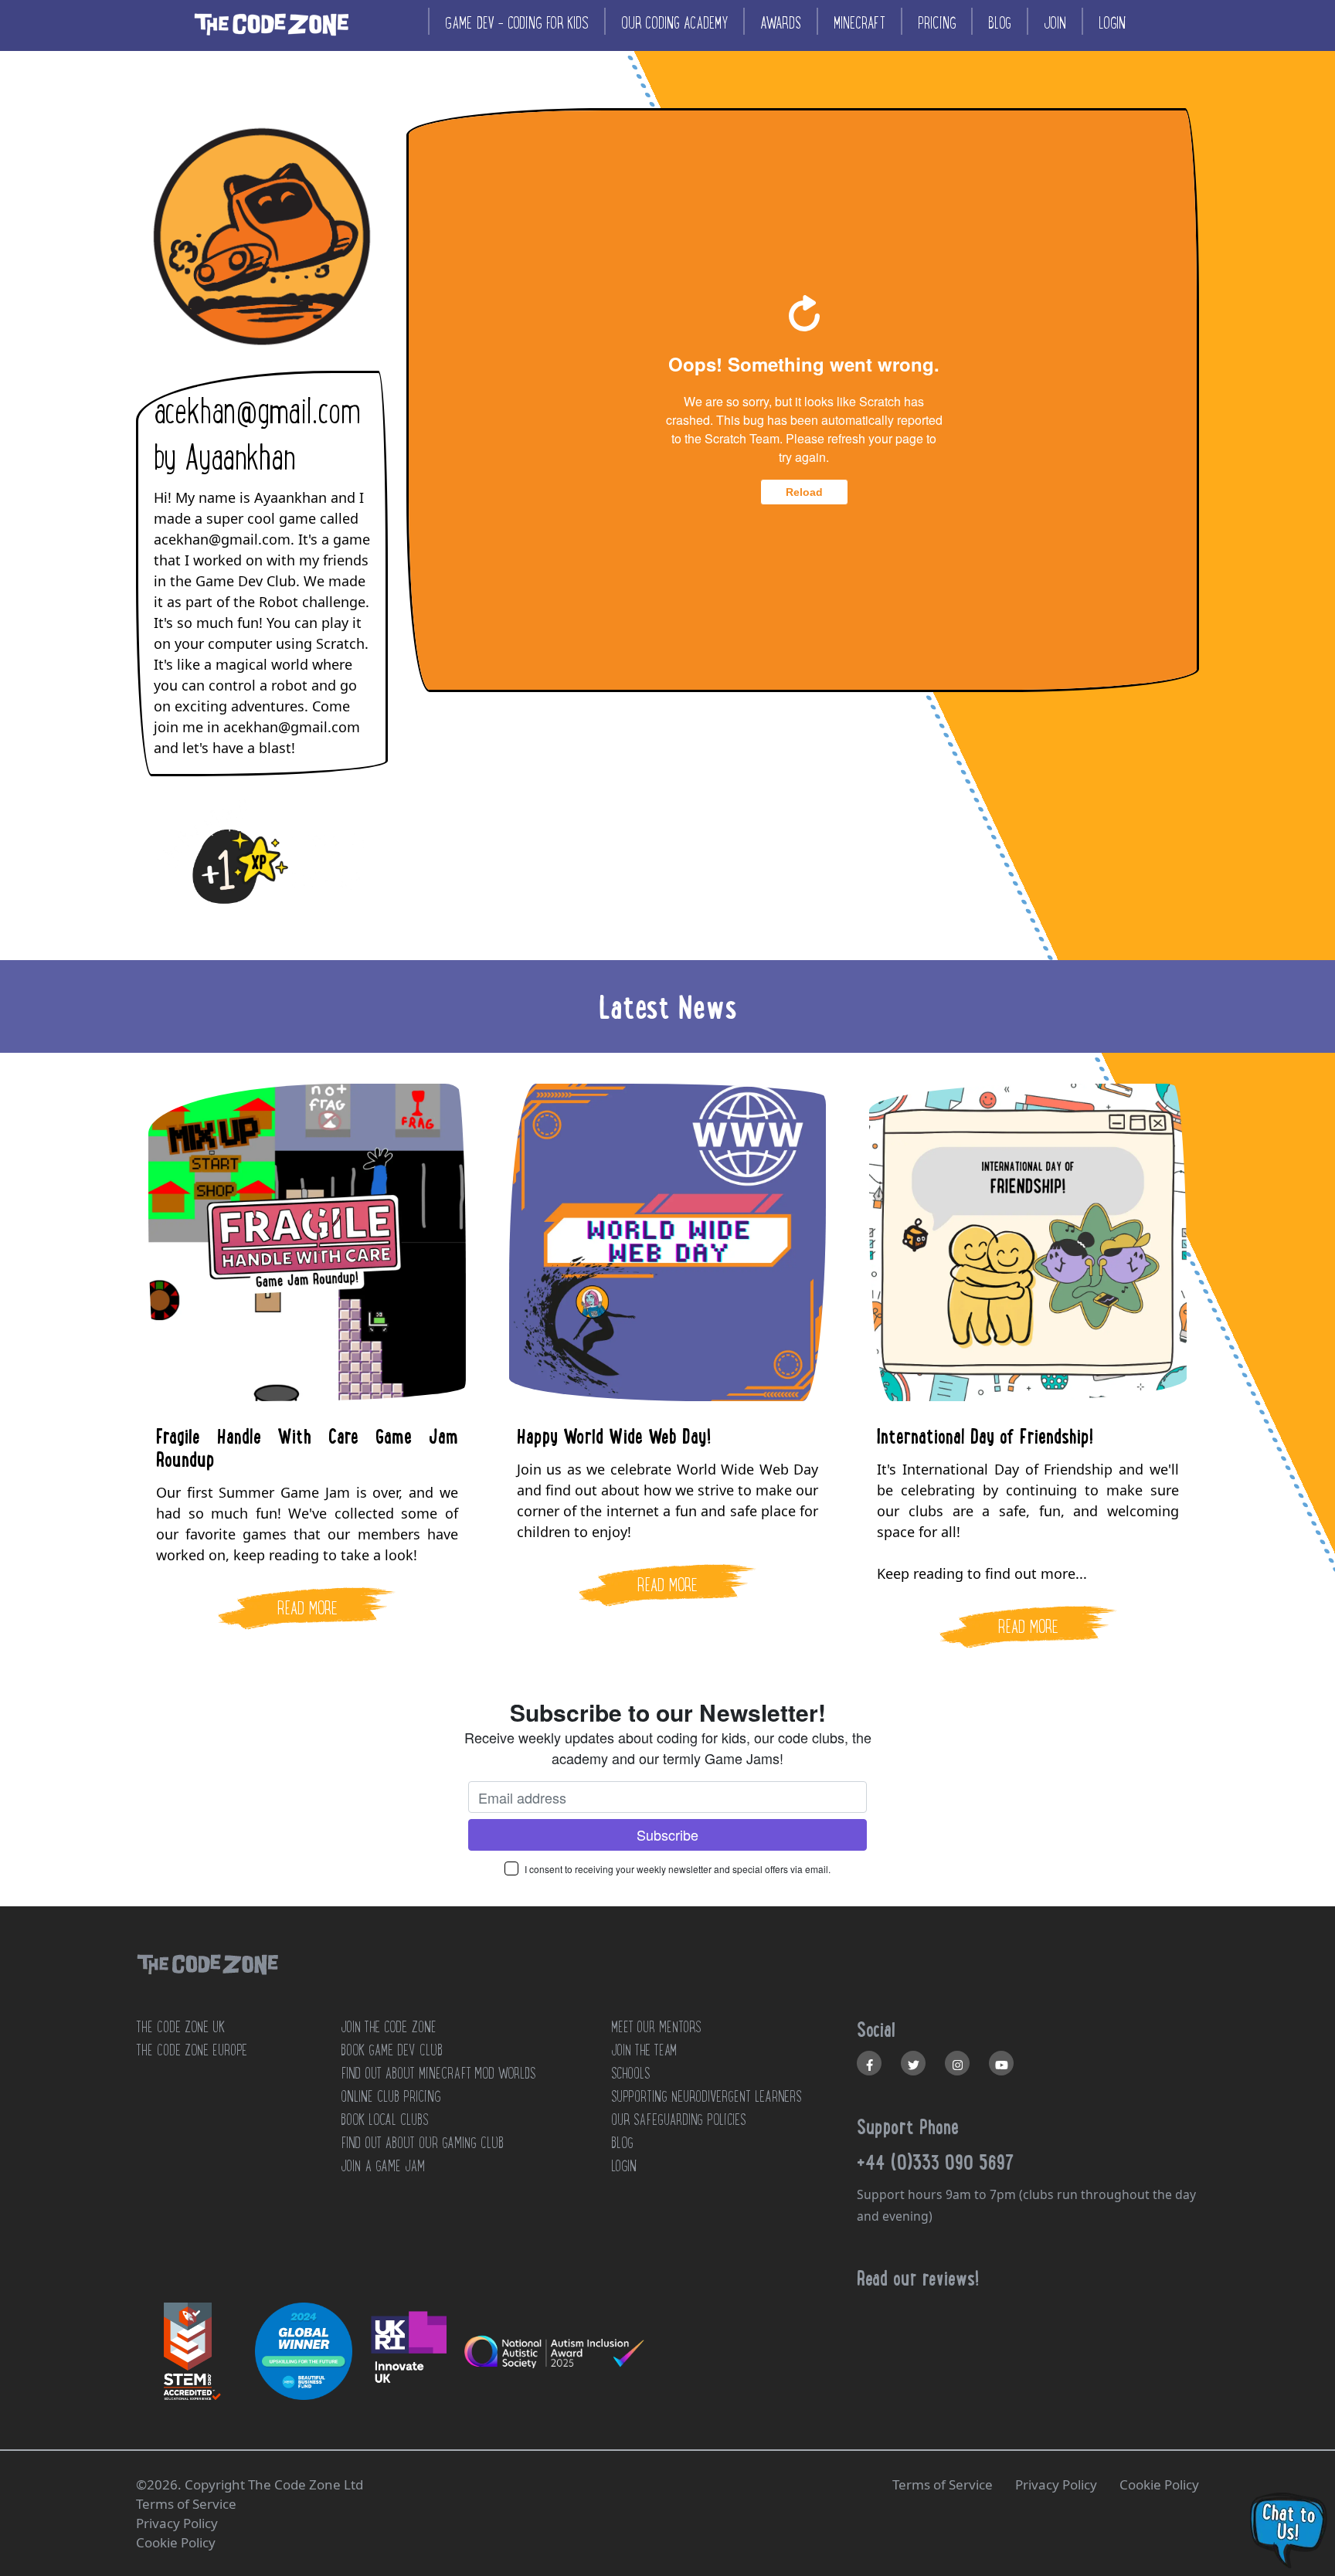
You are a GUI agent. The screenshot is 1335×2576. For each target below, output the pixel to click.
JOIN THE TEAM (644, 2050)
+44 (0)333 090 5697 (936, 2162)
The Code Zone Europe (192, 2050)
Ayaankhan (239, 458)
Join (1055, 23)
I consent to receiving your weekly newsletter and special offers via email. (678, 1869)
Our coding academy (674, 23)
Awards (781, 23)
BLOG (622, 2143)
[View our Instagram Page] (957, 2063)
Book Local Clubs (384, 2120)
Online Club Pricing (391, 2096)
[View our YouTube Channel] (1001, 2063)
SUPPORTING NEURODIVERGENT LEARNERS (707, 2096)
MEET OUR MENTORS (656, 2027)
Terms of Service (943, 2484)
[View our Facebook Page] (869, 2063)
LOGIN (624, 2166)
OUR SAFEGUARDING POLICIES (678, 2120)
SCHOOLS (630, 2073)
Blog (1000, 23)
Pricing (937, 23)
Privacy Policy (1056, 2484)
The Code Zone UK (180, 2027)
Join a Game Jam (383, 2166)
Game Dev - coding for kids (517, 23)
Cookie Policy (1159, 2484)
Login (1112, 23)
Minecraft (859, 23)
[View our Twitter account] (913, 2063)
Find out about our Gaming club (422, 2143)
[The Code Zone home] (207, 1984)
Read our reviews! (918, 2278)
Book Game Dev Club (392, 2050)
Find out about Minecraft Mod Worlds (438, 2073)
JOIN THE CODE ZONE (389, 2027)
